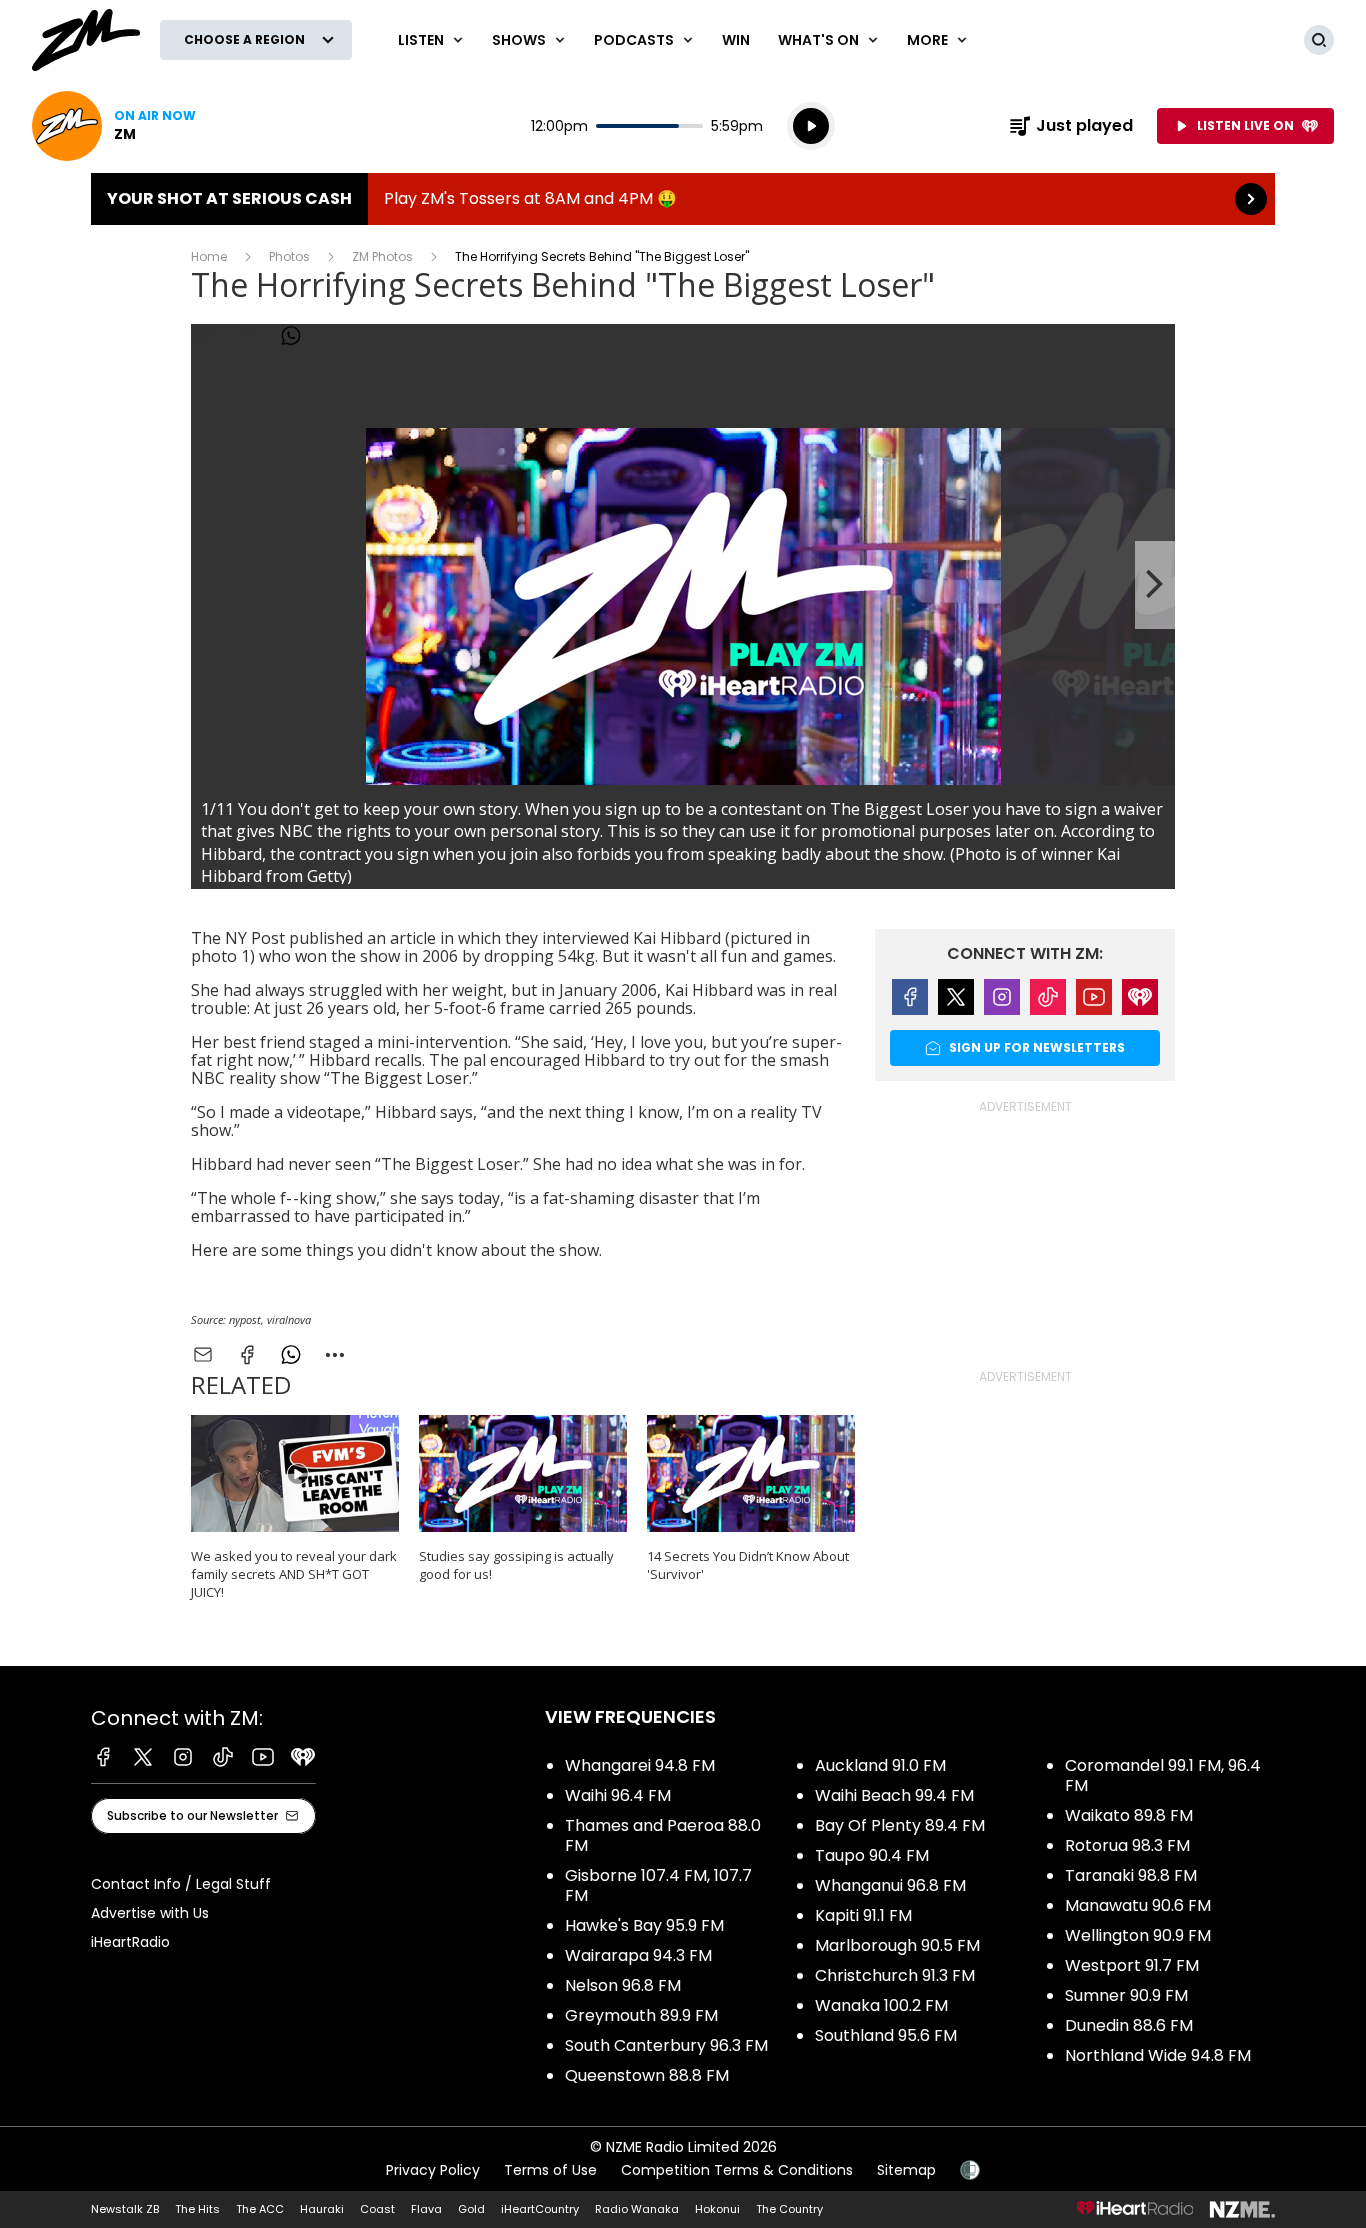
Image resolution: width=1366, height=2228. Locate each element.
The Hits (197, 2209)
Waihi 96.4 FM (618, 1795)
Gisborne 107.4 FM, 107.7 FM (658, 1885)
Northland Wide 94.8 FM (1158, 2055)
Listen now (114, 126)
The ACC (260, 2209)
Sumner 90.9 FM (1126, 1995)
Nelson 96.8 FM (623, 1985)
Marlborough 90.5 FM (897, 1945)
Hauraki (322, 2209)
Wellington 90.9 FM (1138, 1935)
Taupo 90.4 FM (872, 1855)
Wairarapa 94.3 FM (638, 1955)
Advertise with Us (150, 1913)
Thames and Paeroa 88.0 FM (663, 1835)
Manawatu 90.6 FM (1138, 1905)
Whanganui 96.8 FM (890, 1885)
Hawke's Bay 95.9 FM (644, 1925)
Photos (289, 256)
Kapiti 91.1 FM (863, 1915)
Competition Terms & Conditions (737, 2170)
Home (209, 256)
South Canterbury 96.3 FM (666, 2045)
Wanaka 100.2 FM (881, 2005)
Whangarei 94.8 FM (640, 1765)
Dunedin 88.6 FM (1129, 2025)
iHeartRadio (130, 1942)
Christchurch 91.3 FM (895, 1975)
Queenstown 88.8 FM (647, 2075)
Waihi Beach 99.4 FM (894, 1795)
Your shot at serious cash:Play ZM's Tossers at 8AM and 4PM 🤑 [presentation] (683, 199)
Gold (471, 2209)
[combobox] (335, 1355)
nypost (245, 1319)
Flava (426, 2209)
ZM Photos (382, 256)
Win (736, 40)
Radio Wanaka (637, 2209)
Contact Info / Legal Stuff (181, 1884)
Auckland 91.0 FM (880, 1765)
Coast (377, 2209)
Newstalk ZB (125, 2209)
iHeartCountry (540, 2209)
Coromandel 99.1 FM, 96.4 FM (1163, 1775)
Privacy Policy (433, 2170)
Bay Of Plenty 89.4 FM (900, 1825)
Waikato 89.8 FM (1129, 1815)
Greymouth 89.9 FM (641, 2015)
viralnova (289, 1319)
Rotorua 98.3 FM (1127, 1845)
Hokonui (717, 2209)
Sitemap (906, 2170)
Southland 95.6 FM (886, 2035)
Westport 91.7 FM (1132, 1965)
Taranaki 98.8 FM (1131, 1875)
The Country (789, 2209)
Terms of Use (550, 2170)
